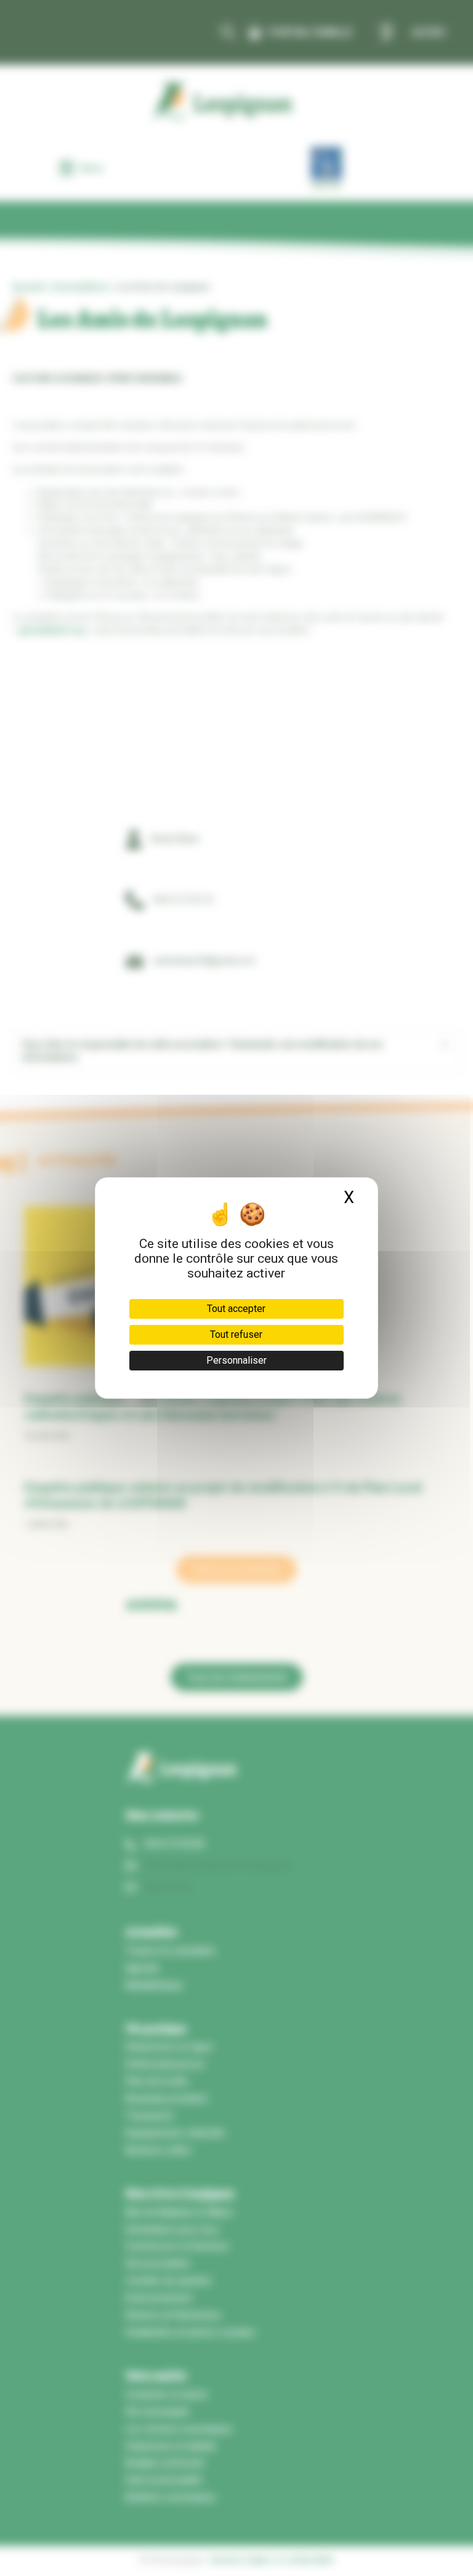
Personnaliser (236, 1360)
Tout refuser (236, 1334)
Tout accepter (236, 1309)
